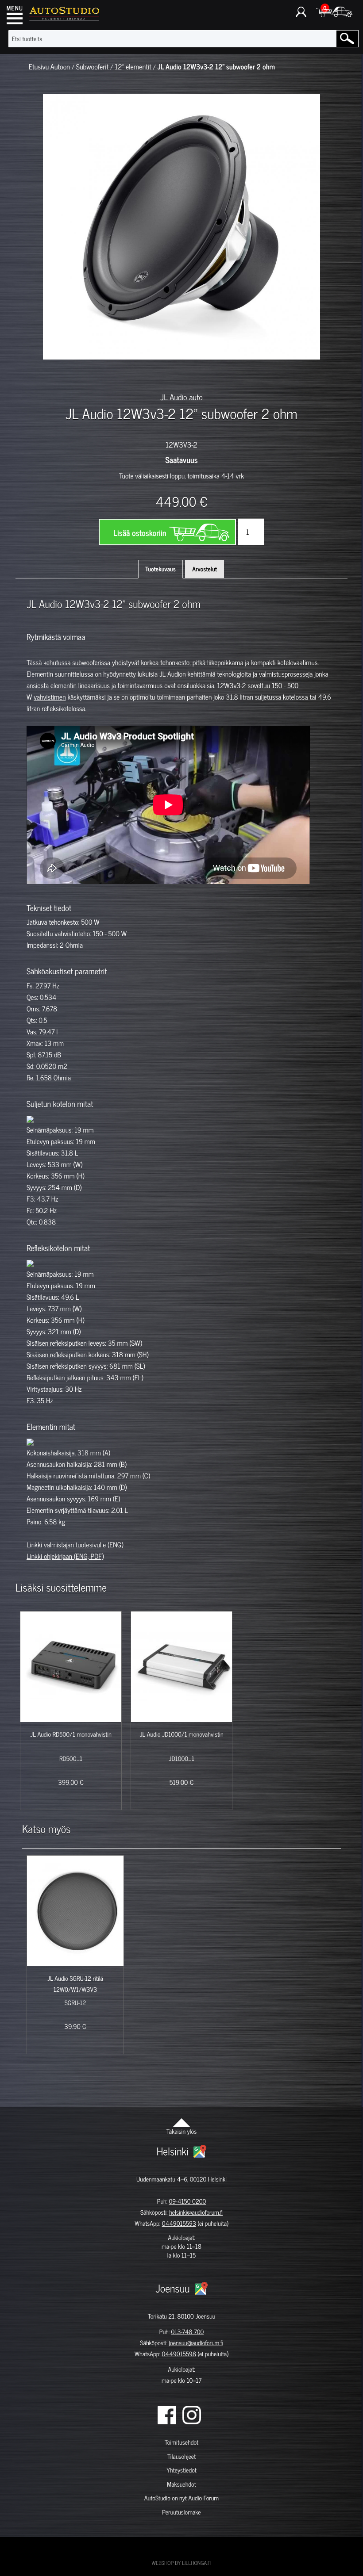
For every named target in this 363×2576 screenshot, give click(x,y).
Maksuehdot (181, 2484)
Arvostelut (205, 569)
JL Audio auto (181, 397)
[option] (69, 375)
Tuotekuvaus (160, 569)
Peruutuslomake (181, 2512)
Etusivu (39, 67)
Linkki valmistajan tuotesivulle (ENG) (75, 1545)
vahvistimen (50, 697)
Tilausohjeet (181, 2456)
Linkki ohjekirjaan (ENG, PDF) (65, 1556)
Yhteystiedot (181, 2470)
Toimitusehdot (181, 2442)
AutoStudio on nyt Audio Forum (181, 2498)
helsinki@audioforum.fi (196, 2212)
